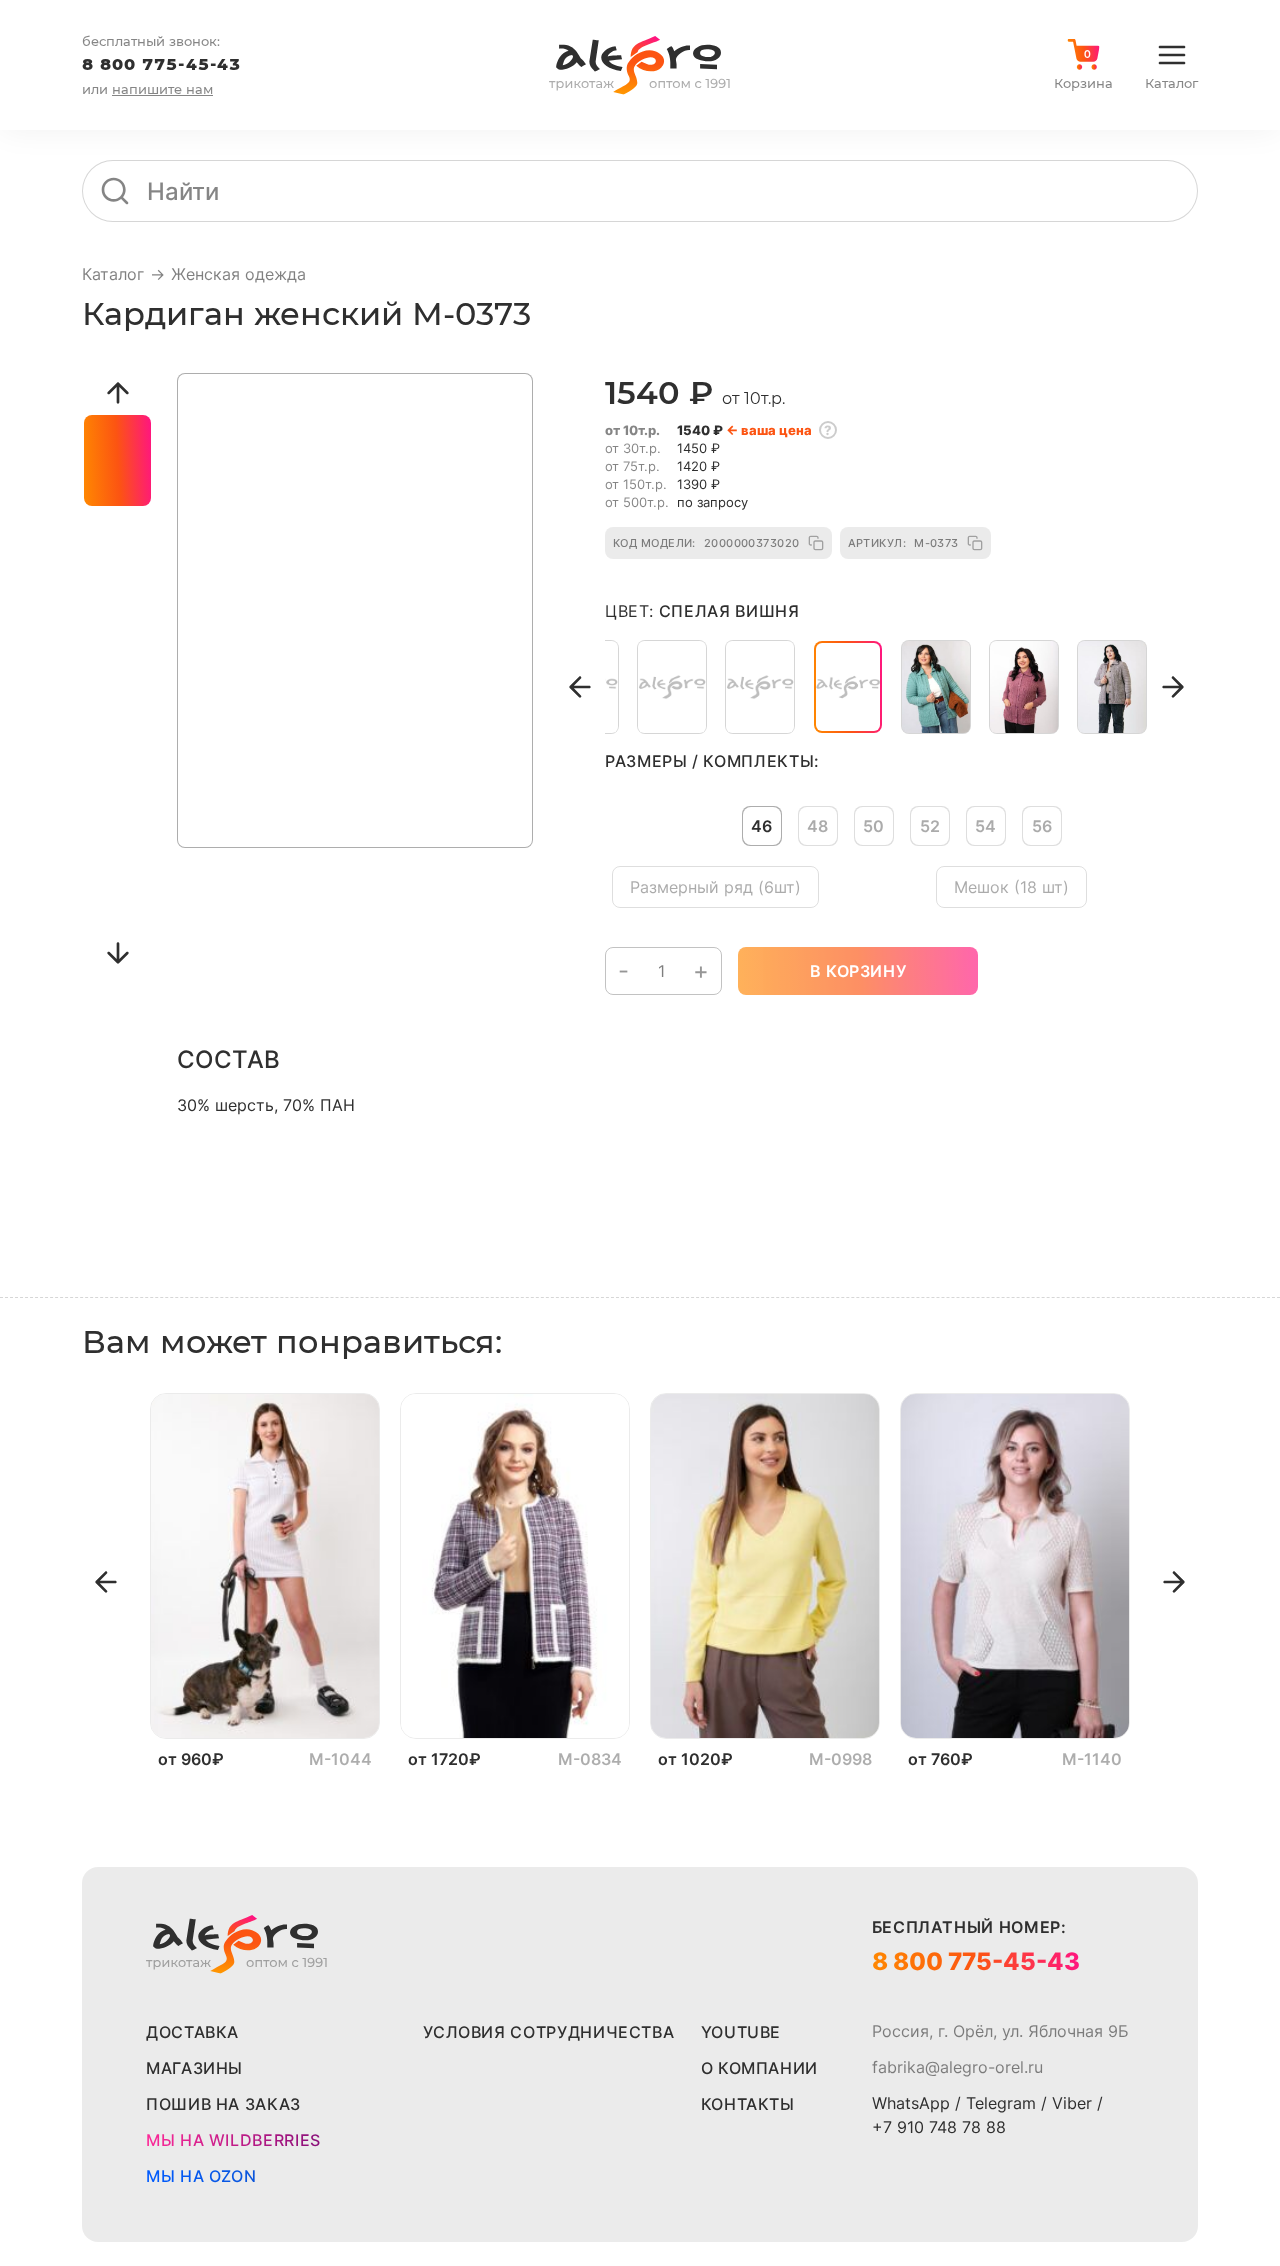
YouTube (741, 2032)
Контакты (748, 2104)
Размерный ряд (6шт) (715, 887)
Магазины (194, 2068)
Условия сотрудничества (548, 2032)
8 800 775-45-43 (161, 64)
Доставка (192, 2032)
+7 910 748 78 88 (939, 2127)
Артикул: (903, 543)
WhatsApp (911, 2103)
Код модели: (706, 543)
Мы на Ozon (201, 2176)
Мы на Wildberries (233, 2140)
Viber (1072, 2103)
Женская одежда (238, 274)
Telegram (1001, 2103)
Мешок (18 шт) (1011, 887)
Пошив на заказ (223, 2104)
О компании (759, 2068)
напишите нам (162, 89)
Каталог (113, 274)
